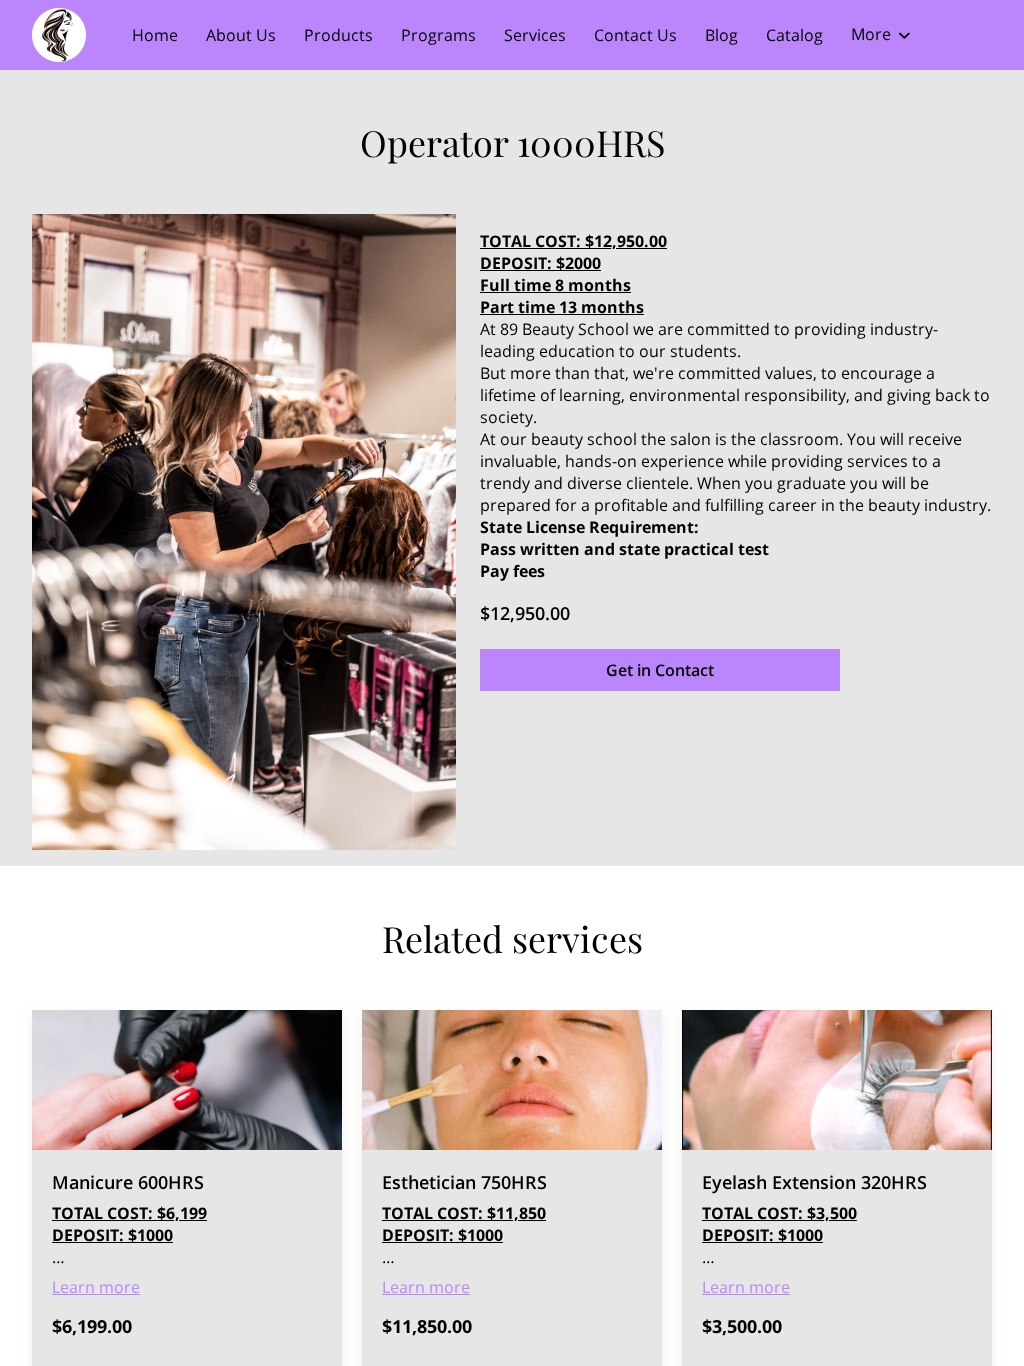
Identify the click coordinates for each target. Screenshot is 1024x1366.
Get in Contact (660, 670)
